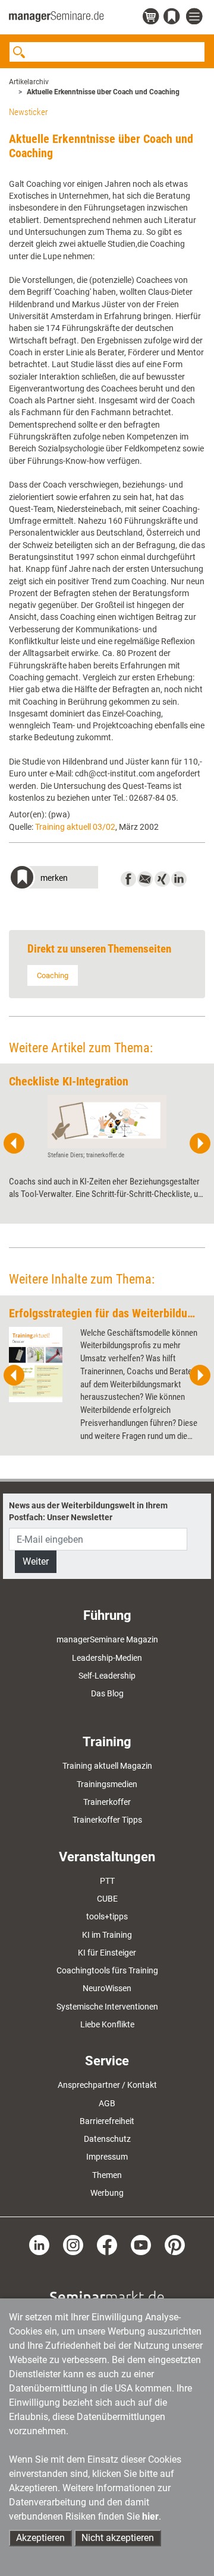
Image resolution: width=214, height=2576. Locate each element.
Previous (14, 1144)
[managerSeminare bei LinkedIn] (39, 2244)
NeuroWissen (107, 1988)
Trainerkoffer (107, 1802)
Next (200, 1144)
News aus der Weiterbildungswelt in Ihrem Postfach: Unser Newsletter (88, 1511)
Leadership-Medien (107, 1658)
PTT (107, 1881)
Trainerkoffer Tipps (107, 1820)
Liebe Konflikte (107, 2024)
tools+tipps (107, 1916)
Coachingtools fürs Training (107, 1970)
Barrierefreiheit (107, 2121)
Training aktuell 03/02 (75, 827)
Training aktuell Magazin (107, 1766)
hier (150, 2516)
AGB (107, 2103)
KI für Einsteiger (107, 1953)
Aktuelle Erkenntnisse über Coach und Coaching (103, 92)
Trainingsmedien (107, 1784)
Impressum (107, 2157)
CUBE (107, 1899)
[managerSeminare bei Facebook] (107, 2244)
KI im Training (107, 1935)
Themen (107, 2175)
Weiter (36, 1561)
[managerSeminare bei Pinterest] (175, 2244)
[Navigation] (196, 17)
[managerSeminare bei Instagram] (73, 2244)
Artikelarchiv (29, 82)
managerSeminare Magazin (107, 1639)
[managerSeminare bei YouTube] (141, 2244)
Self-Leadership (107, 1676)
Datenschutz (107, 2139)
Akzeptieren (40, 2538)
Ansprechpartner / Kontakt (107, 2085)
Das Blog (107, 1693)
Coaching (53, 975)
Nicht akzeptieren (118, 2538)
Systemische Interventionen (107, 2007)
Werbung (107, 2193)
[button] (53, 879)
